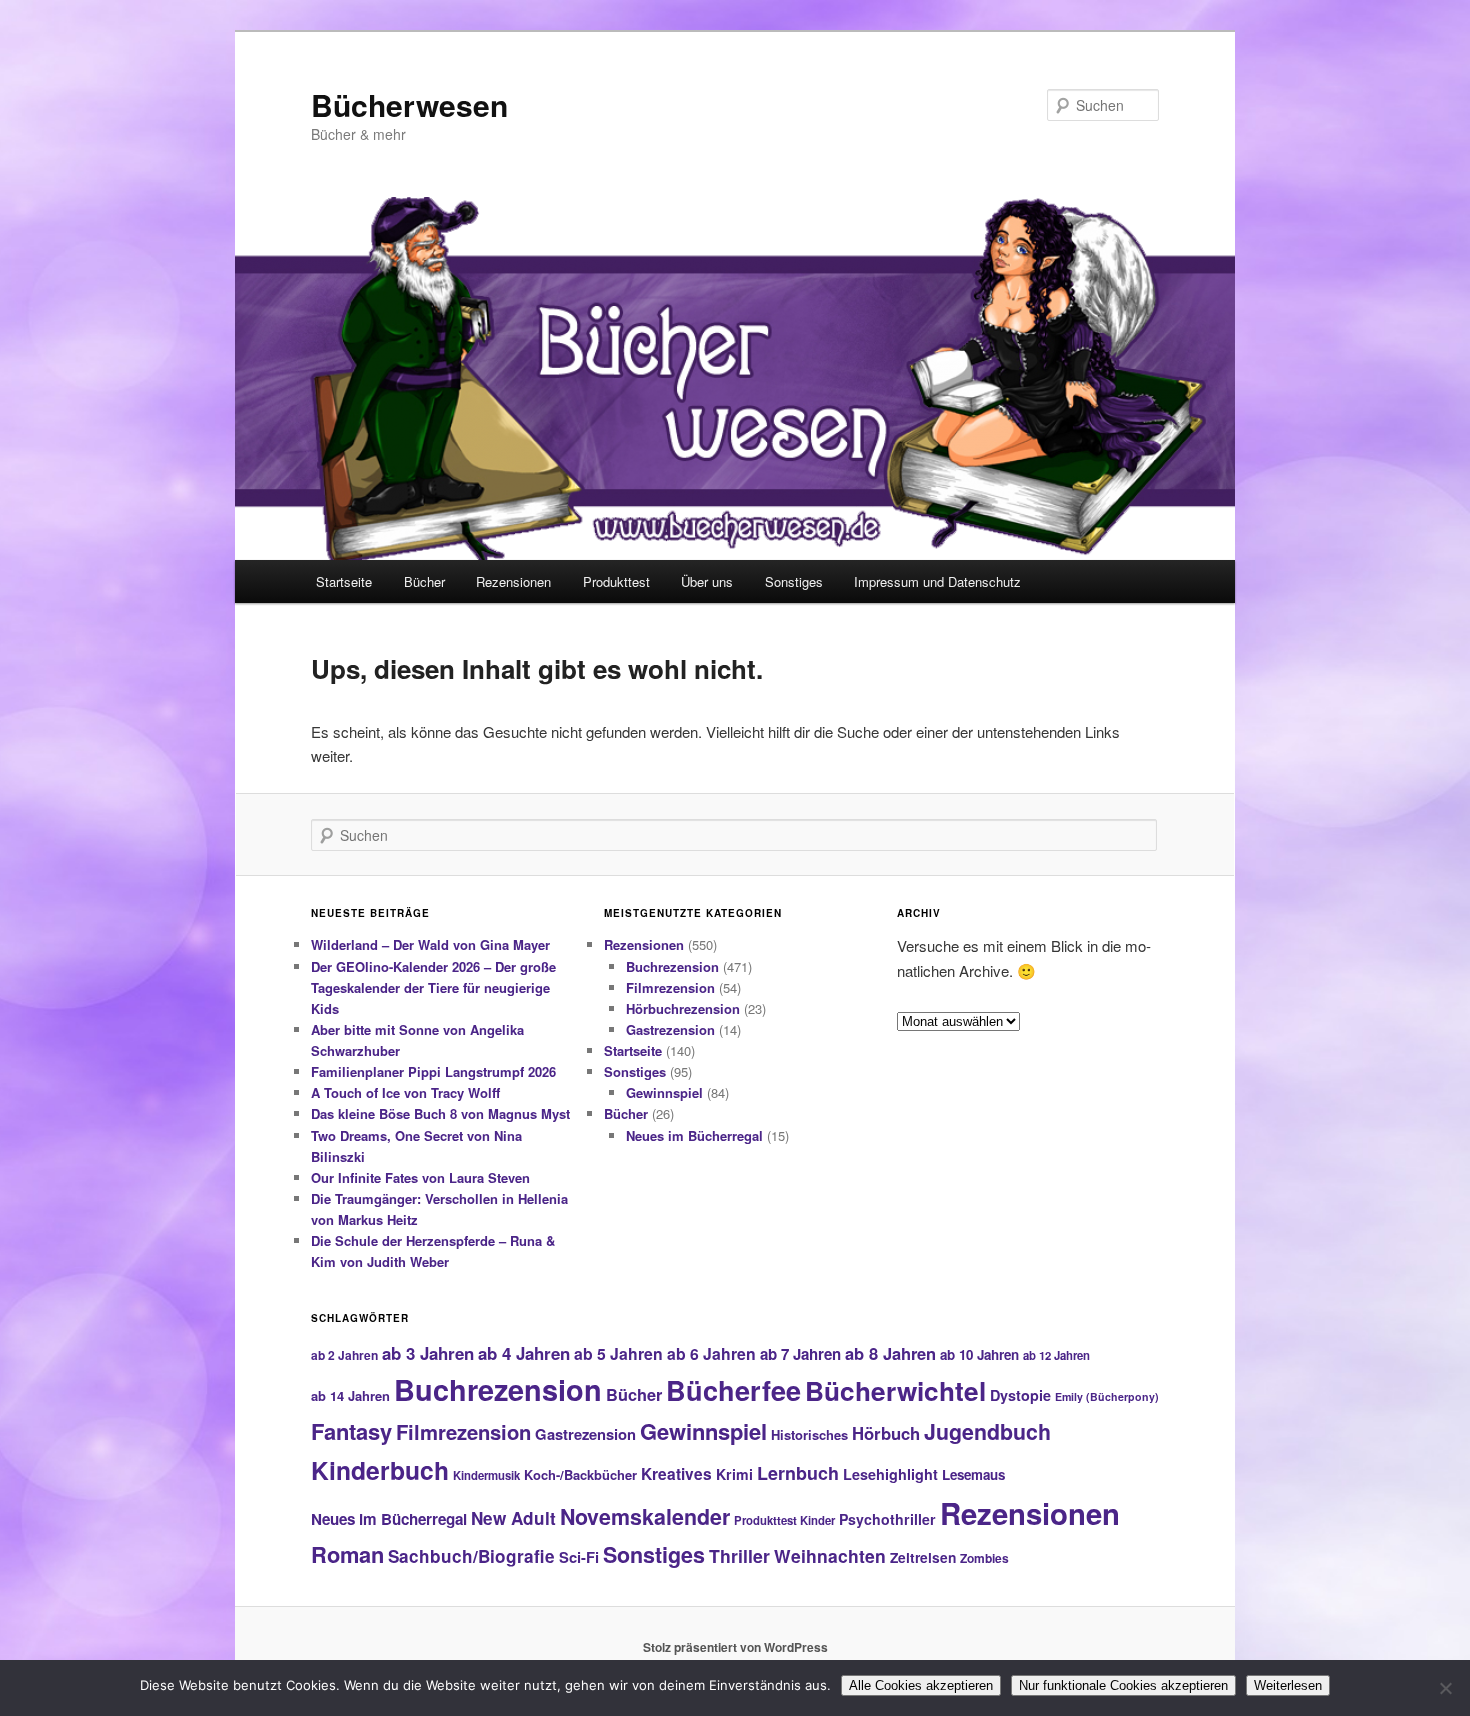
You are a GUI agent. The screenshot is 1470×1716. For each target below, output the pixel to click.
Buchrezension (672, 966)
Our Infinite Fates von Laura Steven (420, 1177)
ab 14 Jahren (350, 1395)
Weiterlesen (1288, 1685)
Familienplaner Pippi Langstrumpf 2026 (433, 1071)
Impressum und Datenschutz (937, 581)
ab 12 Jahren (1056, 1355)
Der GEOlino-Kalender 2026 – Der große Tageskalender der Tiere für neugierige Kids (433, 987)
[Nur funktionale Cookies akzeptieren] (1445, 1688)
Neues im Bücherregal (694, 1135)
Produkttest (616, 581)
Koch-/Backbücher (580, 1474)
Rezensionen (513, 581)
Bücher (424, 581)
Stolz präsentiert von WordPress (735, 1647)
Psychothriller (887, 1519)
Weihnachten (830, 1555)
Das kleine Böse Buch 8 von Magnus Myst (440, 1113)
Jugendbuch (987, 1431)
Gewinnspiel (664, 1092)
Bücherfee (733, 1389)
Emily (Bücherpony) (1107, 1396)
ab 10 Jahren (979, 1354)
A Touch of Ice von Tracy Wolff (405, 1092)
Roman (347, 1554)
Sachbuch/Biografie (471, 1556)
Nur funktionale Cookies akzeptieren (1123, 1685)
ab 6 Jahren (711, 1353)
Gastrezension (670, 1029)
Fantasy (351, 1431)
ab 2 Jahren (344, 1355)
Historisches (809, 1434)
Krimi (734, 1474)
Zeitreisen (923, 1557)
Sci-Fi (579, 1557)
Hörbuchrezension (683, 1008)
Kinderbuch (380, 1470)
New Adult (513, 1518)
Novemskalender (645, 1516)
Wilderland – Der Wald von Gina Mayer (430, 944)
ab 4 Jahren (524, 1353)
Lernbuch (798, 1473)
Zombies (984, 1558)
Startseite (344, 581)
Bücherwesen (409, 104)
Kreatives (676, 1474)
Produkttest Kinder (784, 1520)
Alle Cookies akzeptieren (921, 1685)
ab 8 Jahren (890, 1353)
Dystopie (1020, 1395)
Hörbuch (886, 1433)
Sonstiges (794, 581)
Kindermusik (486, 1475)
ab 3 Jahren (428, 1353)
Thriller (739, 1555)
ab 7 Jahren (800, 1354)
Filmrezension (670, 987)
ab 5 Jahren (618, 1353)
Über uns (707, 581)
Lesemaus (973, 1474)
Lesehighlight (890, 1474)
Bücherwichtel (895, 1390)
